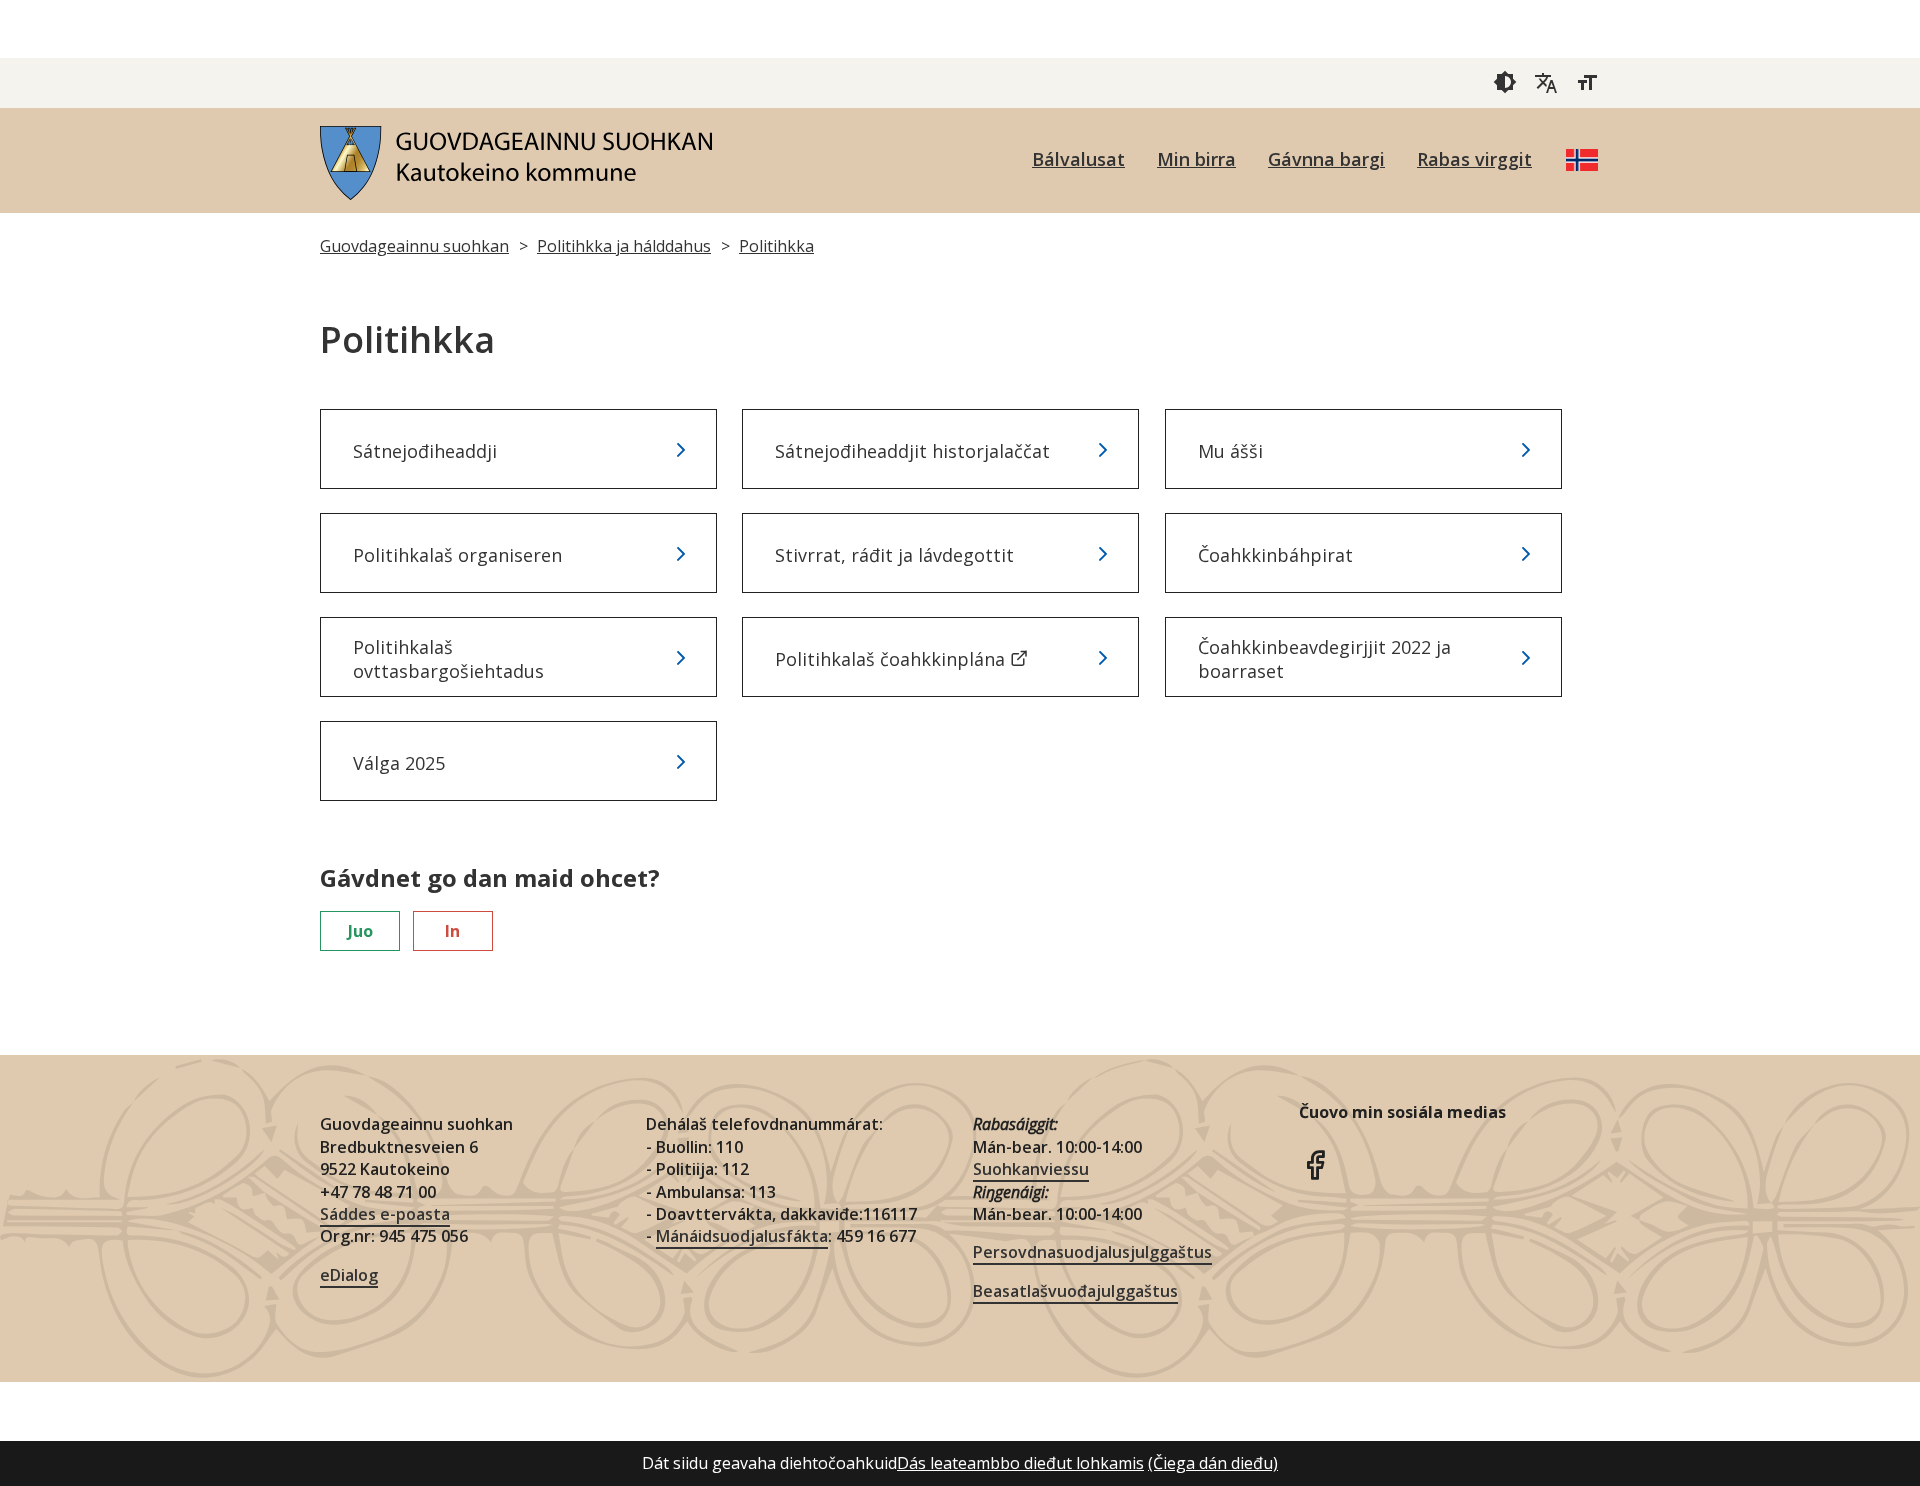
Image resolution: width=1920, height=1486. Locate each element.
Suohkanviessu (1031, 1169)
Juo (360, 931)
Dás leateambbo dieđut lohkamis (1020, 1463)
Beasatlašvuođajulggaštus (1075, 1291)
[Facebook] (1315, 1163)
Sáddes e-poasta (385, 1214)
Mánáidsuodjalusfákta (742, 1236)
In (452, 931)
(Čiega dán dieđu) (1213, 1463)
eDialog (349, 1275)
